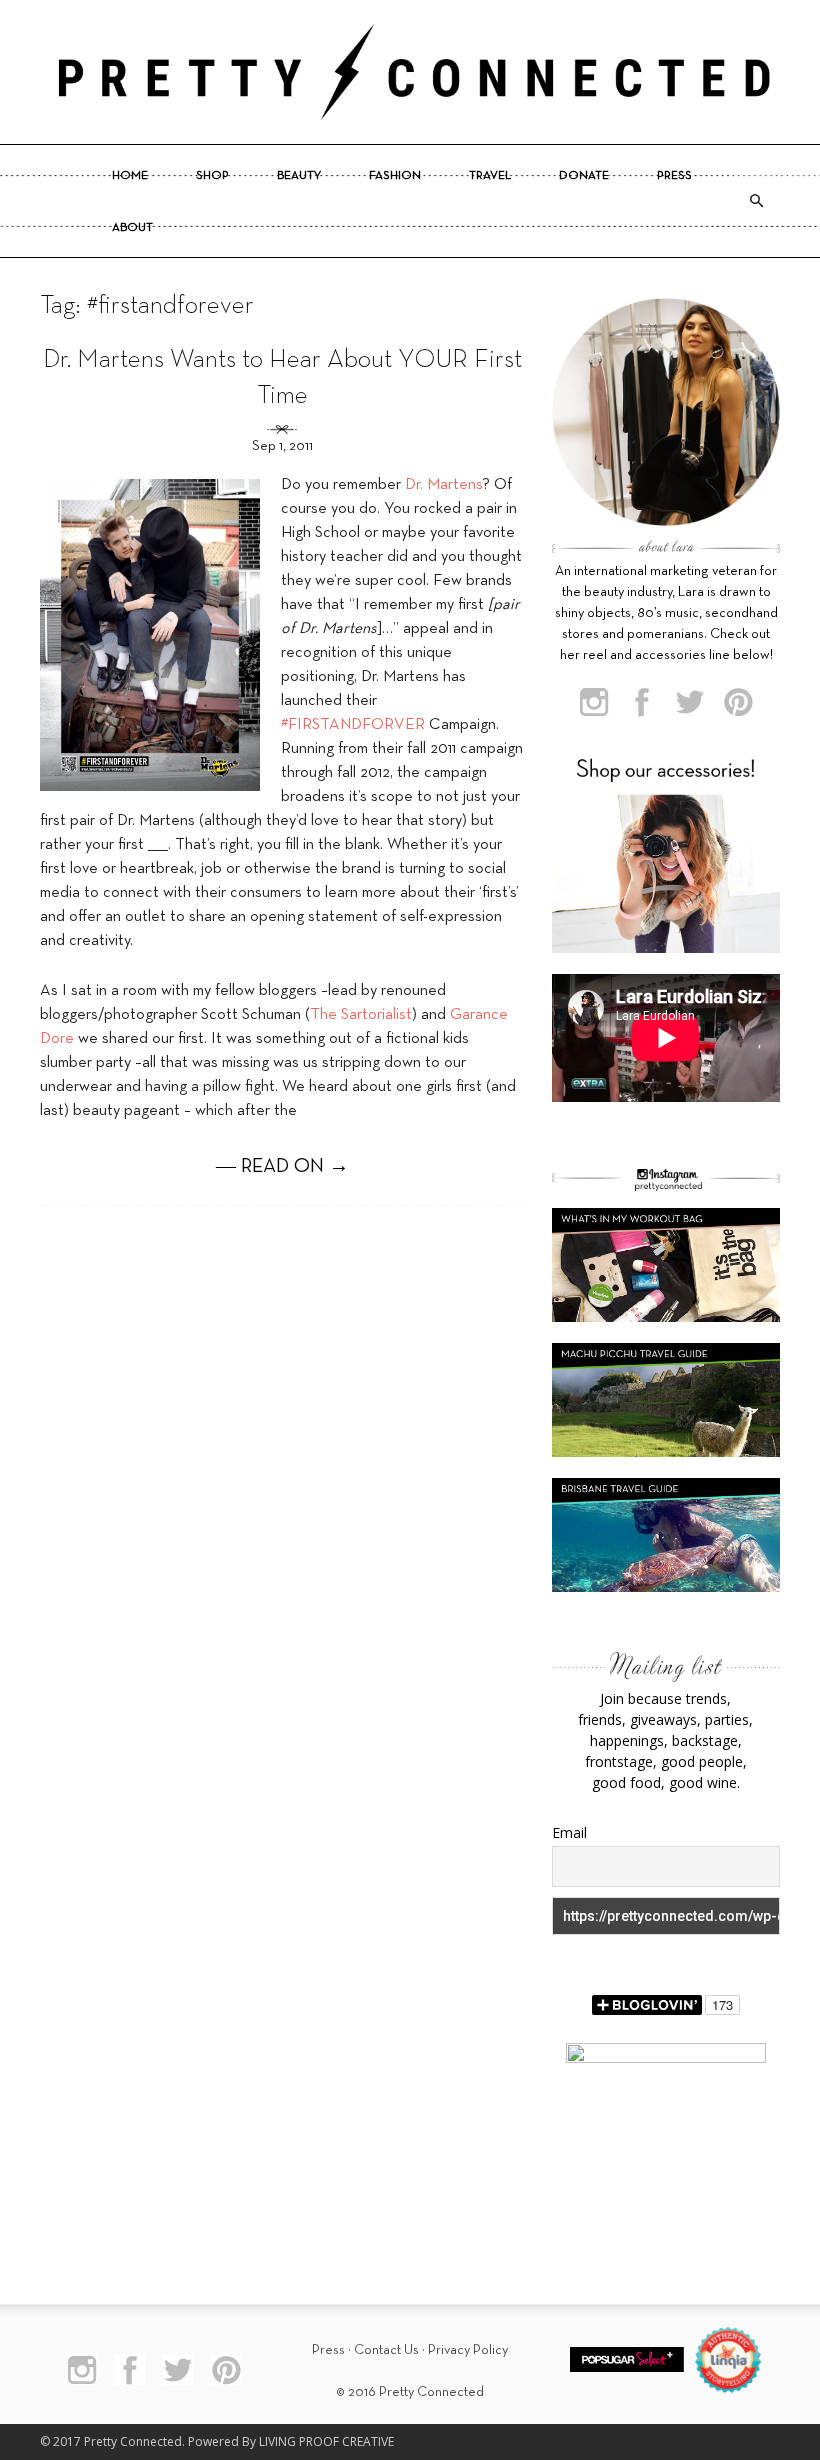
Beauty (299, 176)
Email (569, 1832)
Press (674, 176)
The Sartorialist (361, 1015)
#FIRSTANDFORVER (353, 725)
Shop (212, 176)
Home (130, 176)
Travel (490, 176)
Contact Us (386, 2350)
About (132, 228)
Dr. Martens (443, 485)
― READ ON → (282, 1167)
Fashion (395, 176)
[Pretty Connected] (410, 72)
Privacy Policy (468, 2350)
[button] (756, 201)
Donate (584, 176)
